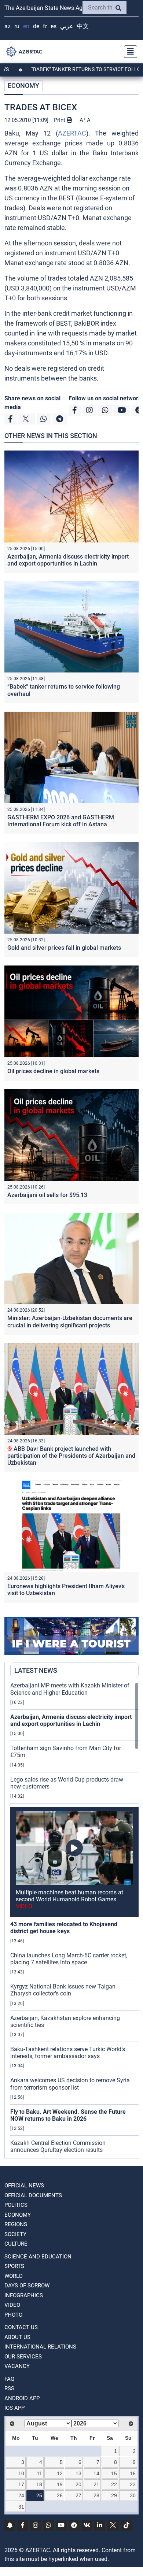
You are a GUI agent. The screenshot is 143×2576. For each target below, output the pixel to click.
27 (78, 2495)
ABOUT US (17, 2337)
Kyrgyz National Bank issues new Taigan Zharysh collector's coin (63, 1990)
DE (36, 26)
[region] (74, 1920)
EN (26, 26)
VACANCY (17, 2366)
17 (21, 2484)
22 (114, 2484)
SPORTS (14, 2266)
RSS (9, 2388)
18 (39, 2484)
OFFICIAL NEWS (24, 2186)
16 (133, 2473)
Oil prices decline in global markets (53, 1071)
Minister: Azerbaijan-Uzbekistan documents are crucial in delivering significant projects (70, 1322)
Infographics (24, 2295)
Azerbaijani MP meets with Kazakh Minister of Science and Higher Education (70, 1689)
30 (133, 2495)
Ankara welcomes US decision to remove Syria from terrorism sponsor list (70, 2084)
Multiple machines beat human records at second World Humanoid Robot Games (69, 1899)
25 (39, 2495)
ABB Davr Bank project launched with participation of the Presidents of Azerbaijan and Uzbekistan (71, 1456)
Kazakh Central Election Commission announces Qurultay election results (58, 2146)
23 (133, 2484)
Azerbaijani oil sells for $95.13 (47, 1195)
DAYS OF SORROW (27, 2286)
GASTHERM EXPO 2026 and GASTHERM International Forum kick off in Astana (61, 821)
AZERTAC (72, 133)
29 (114, 2495)
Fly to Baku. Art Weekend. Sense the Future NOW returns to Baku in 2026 (68, 2115)
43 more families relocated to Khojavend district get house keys (64, 1928)
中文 (83, 26)
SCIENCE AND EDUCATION (38, 2257)
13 (78, 2473)
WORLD (14, 2276)
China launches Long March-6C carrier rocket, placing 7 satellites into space (69, 1959)
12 (60, 2473)
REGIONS (16, 2224)
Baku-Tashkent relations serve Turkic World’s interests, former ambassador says (68, 2053)
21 (96, 2484)
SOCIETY (15, 2234)
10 (21, 2473)
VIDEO (12, 2305)
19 (60, 2484)
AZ (8, 26)
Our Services (23, 2357)
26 (60, 2495)
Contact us (21, 2327)
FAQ (9, 2379)
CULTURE (16, 2244)
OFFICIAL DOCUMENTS (33, 2195)
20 (78, 2484)
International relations (40, 2347)
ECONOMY (23, 86)
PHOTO (13, 2315)
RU (17, 26)
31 (21, 2507)
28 (96, 2495)
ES (54, 26)
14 (96, 2473)
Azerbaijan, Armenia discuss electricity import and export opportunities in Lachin (68, 560)
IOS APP (14, 2408)
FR (45, 26)
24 (21, 2495)
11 (39, 2473)
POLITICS (16, 2205)
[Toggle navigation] (128, 52)
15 (114, 2473)
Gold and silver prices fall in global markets (64, 948)
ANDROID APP (22, 2398)
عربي (67, 26)
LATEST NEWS (36, 1670)
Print (60, 120)
